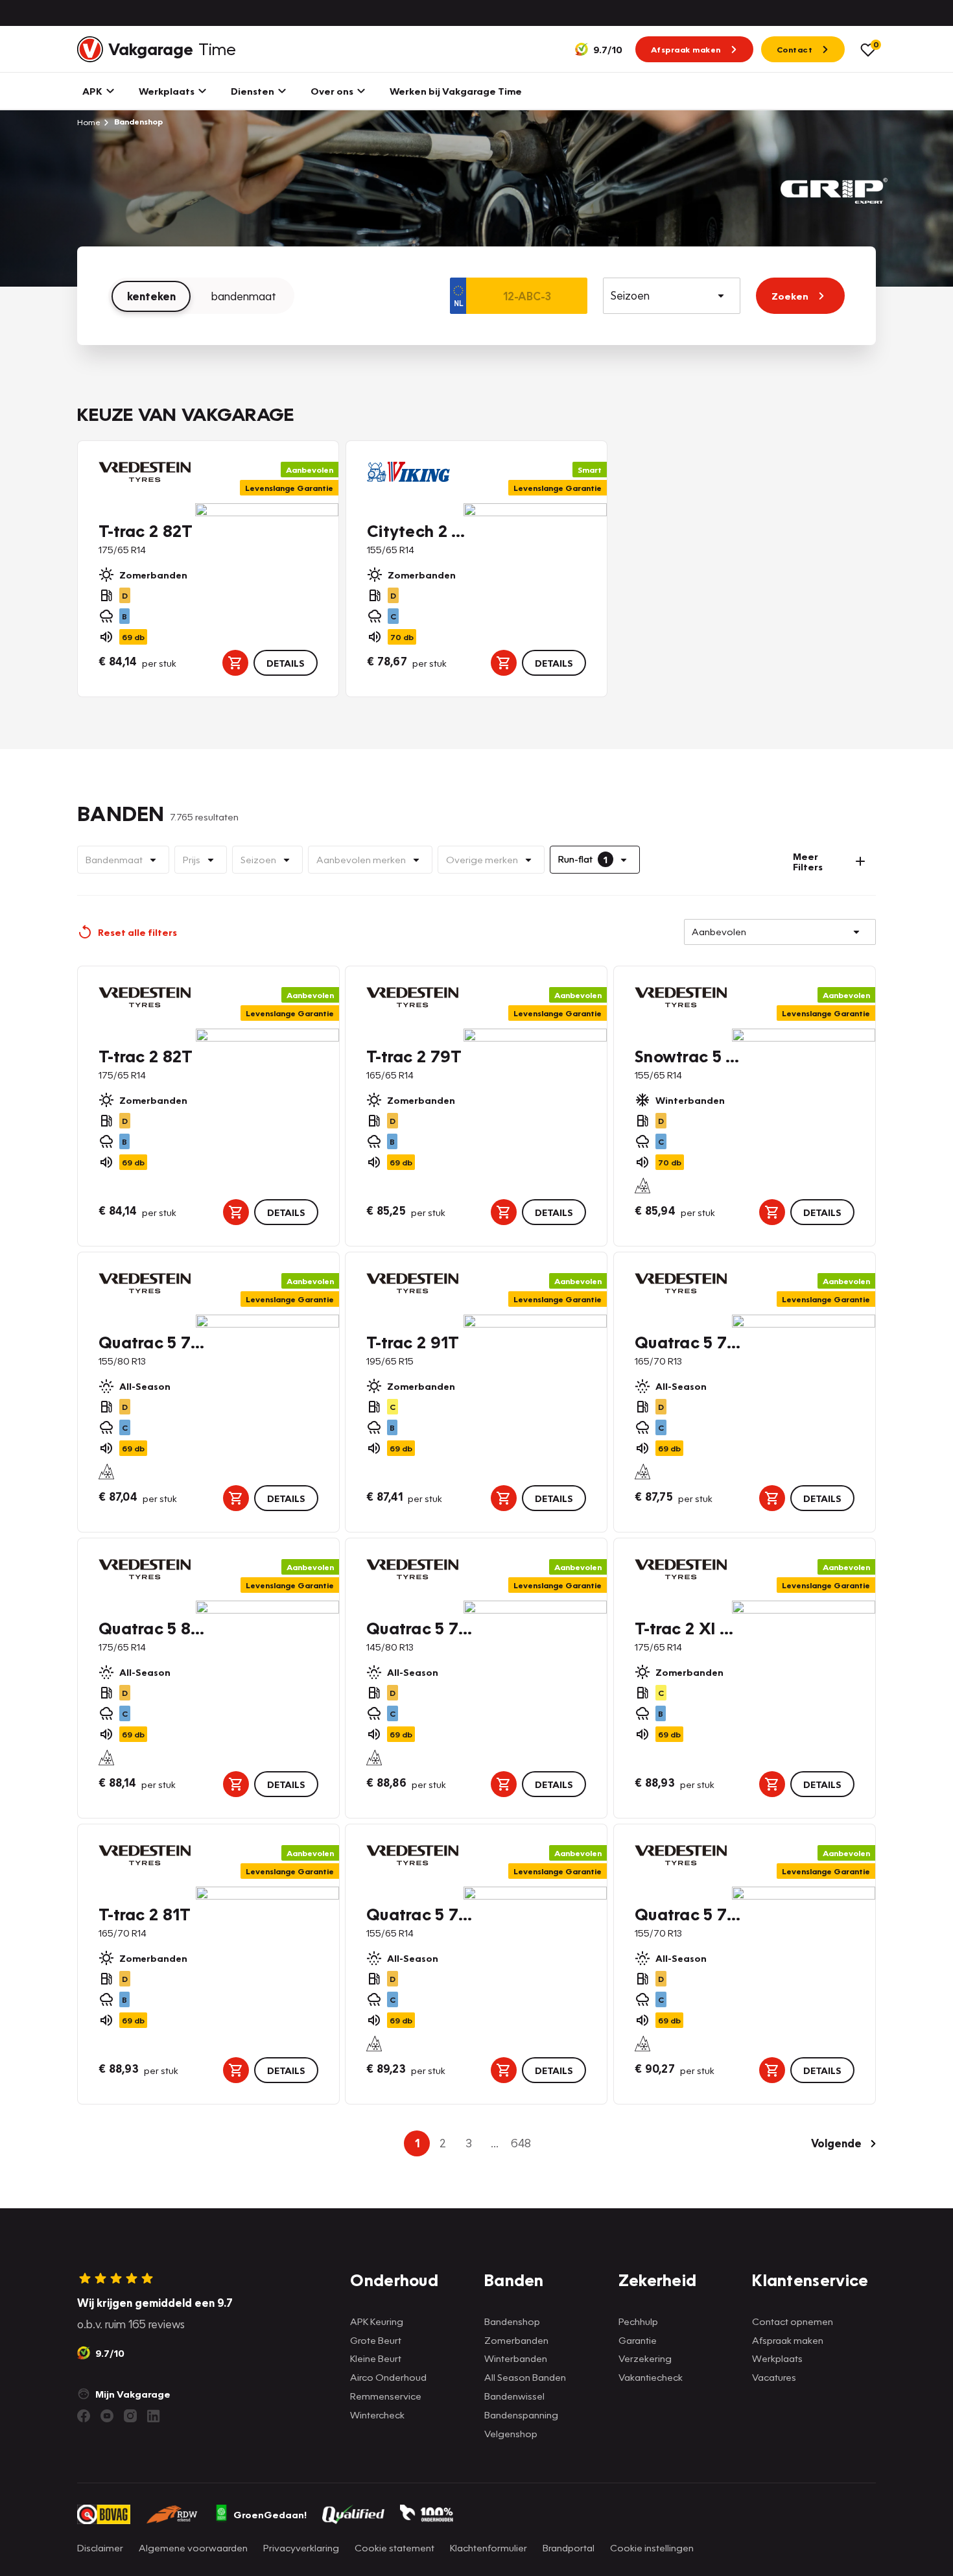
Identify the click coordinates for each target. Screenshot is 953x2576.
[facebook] (84, 2416)
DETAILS (286, 663)
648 (521, 2143)
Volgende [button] (836, 2143)
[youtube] (107, 2416)
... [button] (495, 2143)
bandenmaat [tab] (244, 296)
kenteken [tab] (151, 296)
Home (89, 122)
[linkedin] (154, 2416)
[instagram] (130, 2416)
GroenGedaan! (270, 2514)
